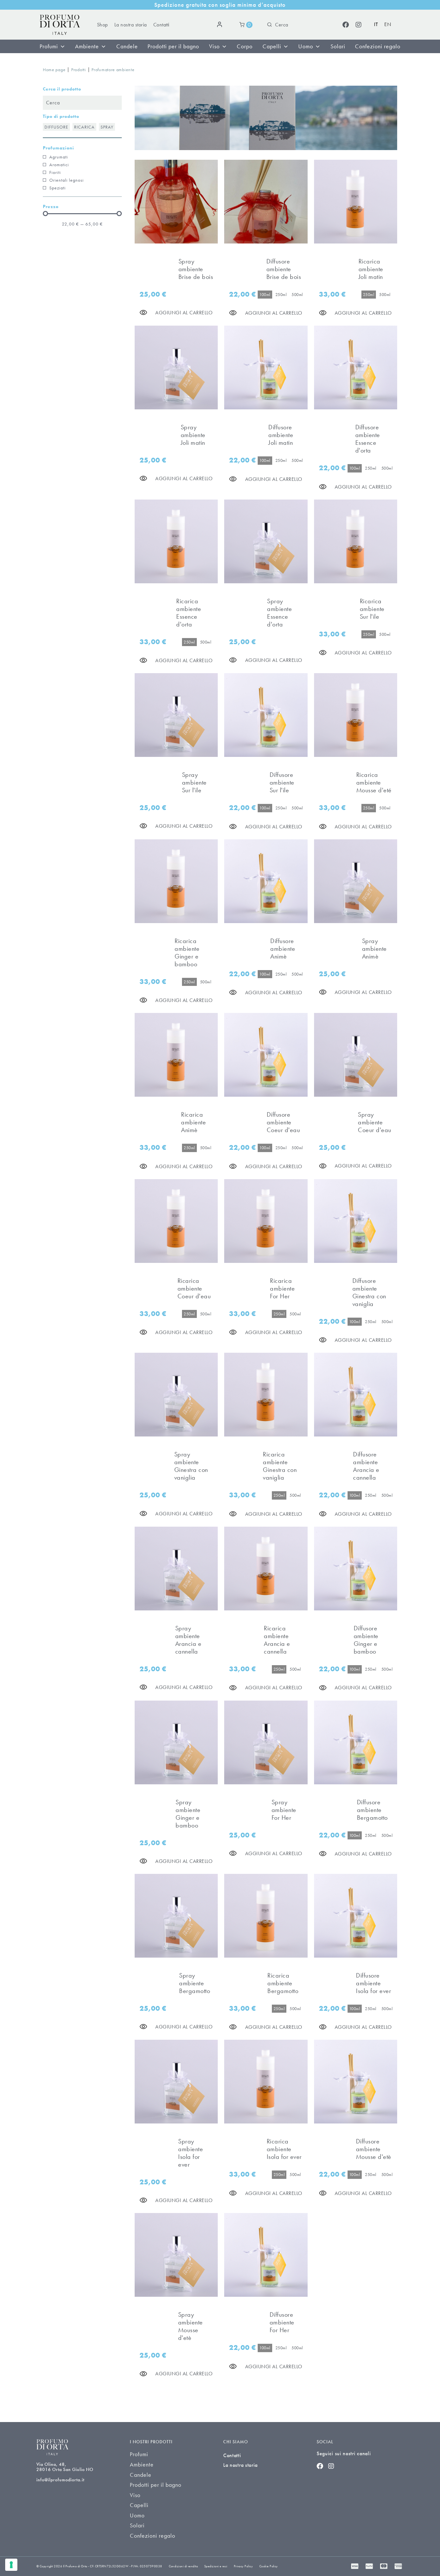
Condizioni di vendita (183, 2566)
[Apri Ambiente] (103, 46)
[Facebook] (346, 25)
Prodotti (79, 70)
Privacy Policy (243, 2566)
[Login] (221, 25)
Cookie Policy (269, 2566)
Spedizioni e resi (216, 2566)
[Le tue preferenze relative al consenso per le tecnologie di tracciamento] (11, 2565)
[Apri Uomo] (318, 46)
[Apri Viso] (224, 46)
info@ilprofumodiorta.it (60, 2480)
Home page (54, 70)
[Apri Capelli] (286, 46)
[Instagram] (359, 25)
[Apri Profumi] (62, 46)
